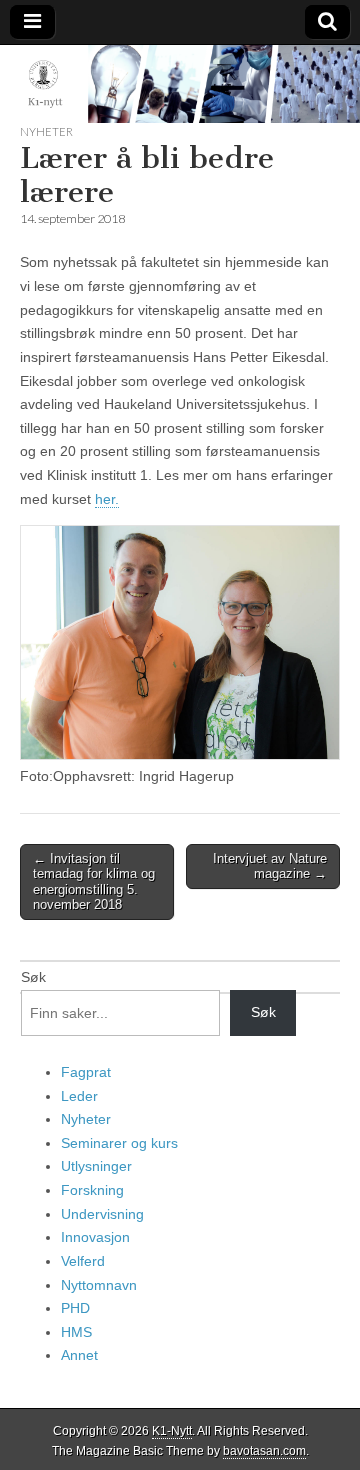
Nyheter (46, 131)
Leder (79, 1096)
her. (107, 499)
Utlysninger (96, 1166)
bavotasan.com (264, 1451)
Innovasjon (95, 1237)
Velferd (83, 1261)
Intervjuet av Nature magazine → (270, 866)
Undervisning (102, 1214)
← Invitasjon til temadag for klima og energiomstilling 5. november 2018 (94, 882)
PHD (75, 1308)
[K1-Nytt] (180, 84)
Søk (33, 977)
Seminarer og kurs (119, 1143)
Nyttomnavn (99, 1285)
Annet (79, 1355)
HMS (76, 1332)
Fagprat (86, 1072)
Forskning (92, 1190)
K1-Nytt (172, 1431)
